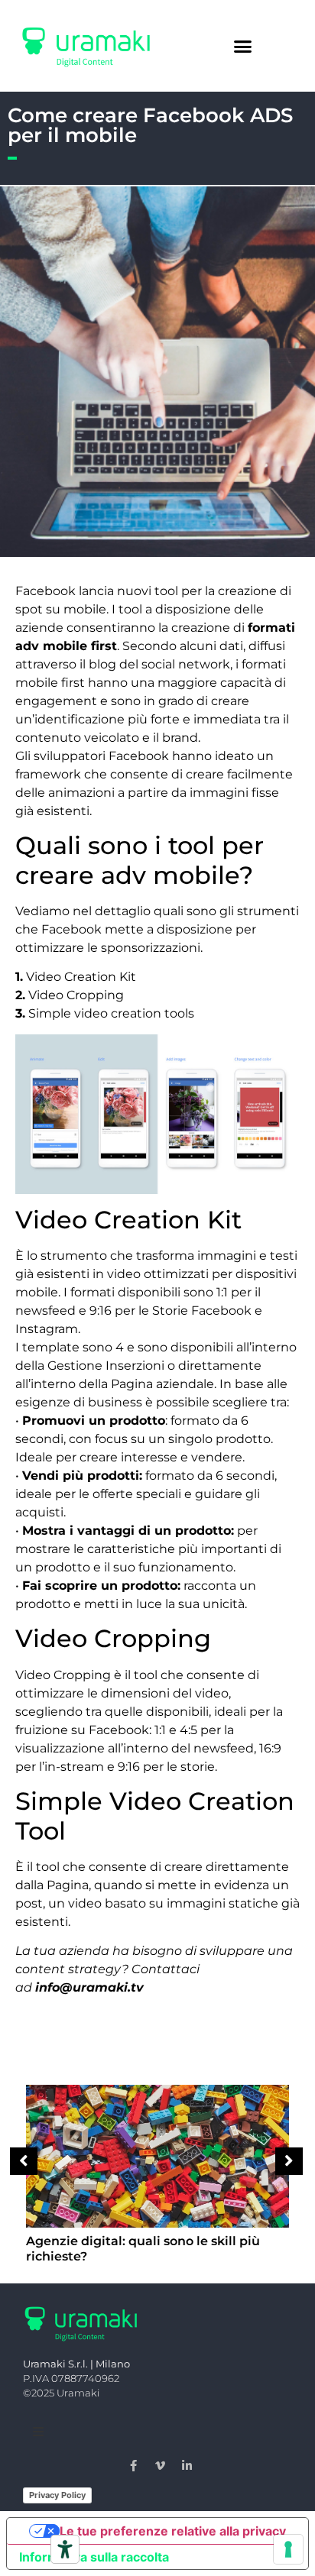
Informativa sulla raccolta (94, 2557)
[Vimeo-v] (161, 2466)
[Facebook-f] (134, 2466)
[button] (243, 46)
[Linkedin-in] (187, 2466)
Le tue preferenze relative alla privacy (173, 2531)
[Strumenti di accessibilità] (65, 2549)
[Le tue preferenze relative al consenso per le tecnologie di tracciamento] (288, 2549)
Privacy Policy (57, 2495)
